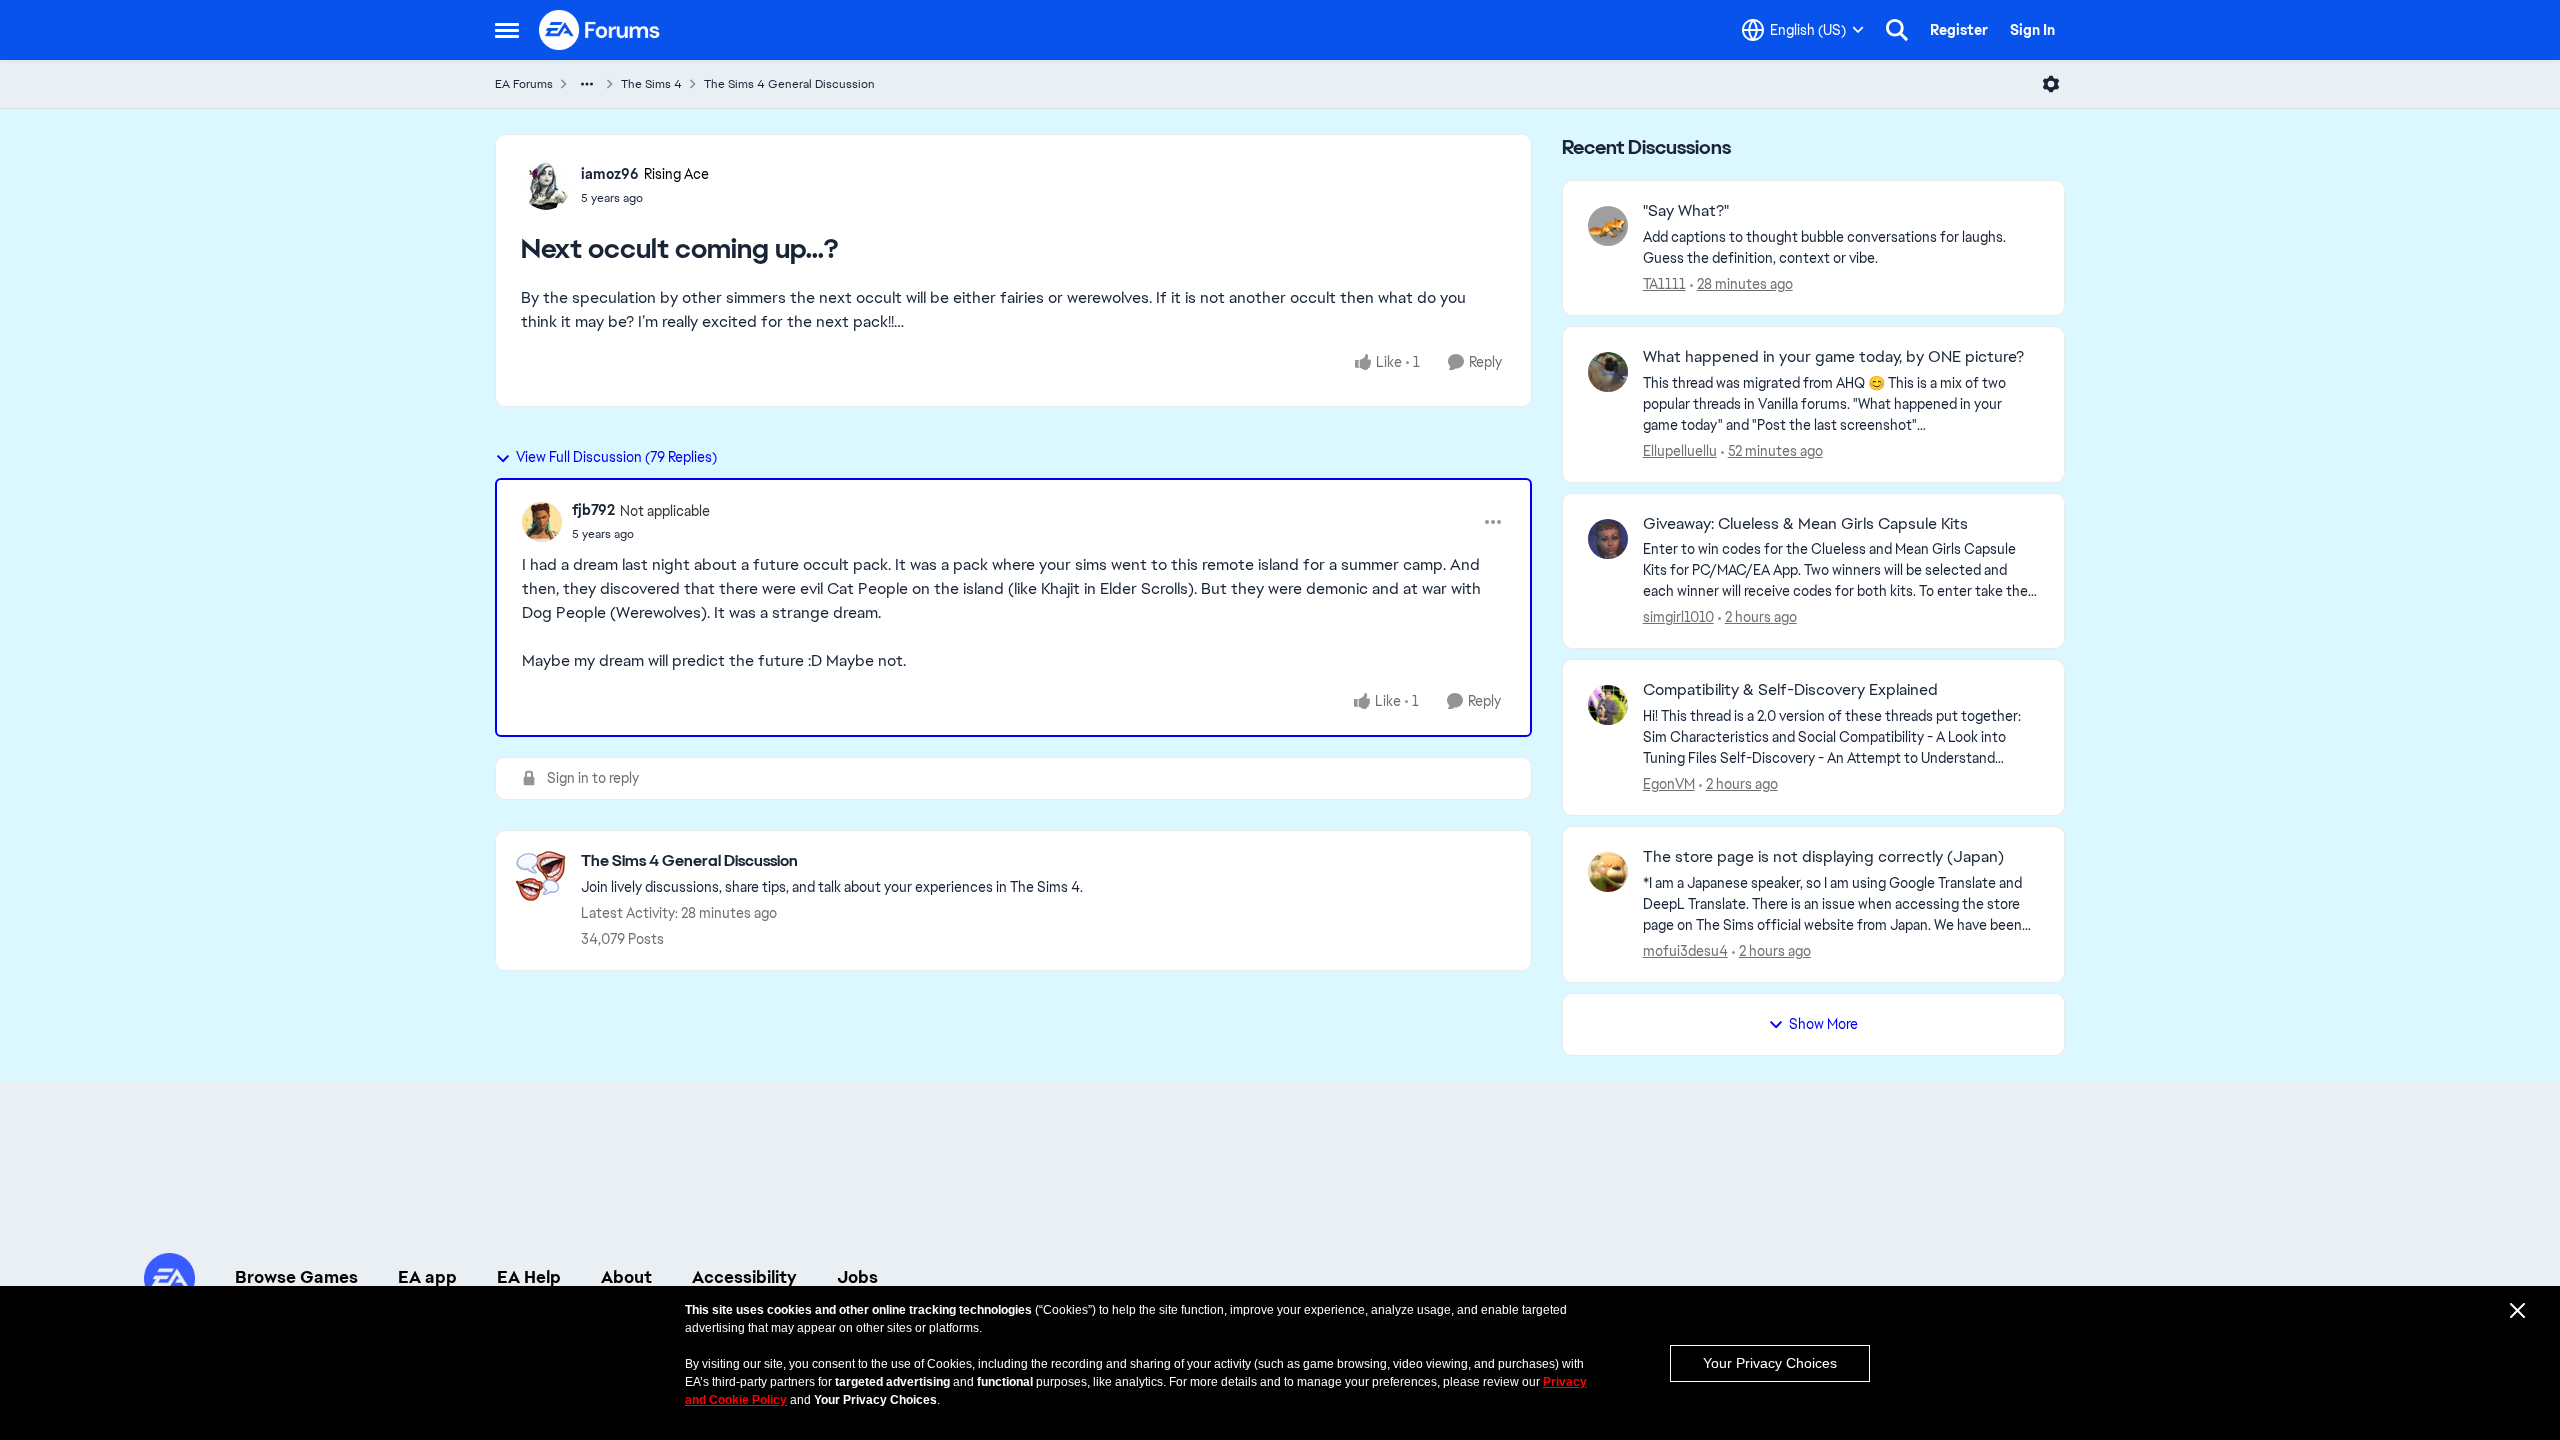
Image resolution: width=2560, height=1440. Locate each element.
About (626, 1277)
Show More (1823, 1024)
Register (1959, 30)
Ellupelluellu (1680, 451)
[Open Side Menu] (507, 30)
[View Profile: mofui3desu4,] (1608, 872)
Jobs (857, 1277)
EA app (427, 1277)
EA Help (529, 1277)
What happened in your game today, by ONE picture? (1833, 357)
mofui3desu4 (1685, 951)
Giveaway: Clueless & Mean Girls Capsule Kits (1805, 524)
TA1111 (1664, 284)
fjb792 (593, 510)
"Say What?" (1686, 211)
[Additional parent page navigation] (587, 84)
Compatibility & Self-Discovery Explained (1790, 690)
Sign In (2032, 30)
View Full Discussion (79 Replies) (616, 457)
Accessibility (744, 1277)
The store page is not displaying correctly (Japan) (1823, 857)
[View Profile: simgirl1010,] (1608, 539)
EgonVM (1669, 784)
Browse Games (296, 1277)
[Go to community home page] (600, 30)
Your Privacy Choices (1770, 1363)
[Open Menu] (2051, 84)
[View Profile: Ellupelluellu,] (1608, 372)
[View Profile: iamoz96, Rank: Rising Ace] (546, 185)
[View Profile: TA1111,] (1608, 226)
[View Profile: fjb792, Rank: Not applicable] (542, 522)
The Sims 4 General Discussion (789, 84)
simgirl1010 (1678, 617)
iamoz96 (610, 174)
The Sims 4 (651, 84)
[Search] (1897, 30)
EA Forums (524, 84)
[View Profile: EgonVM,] (1608, 705)
